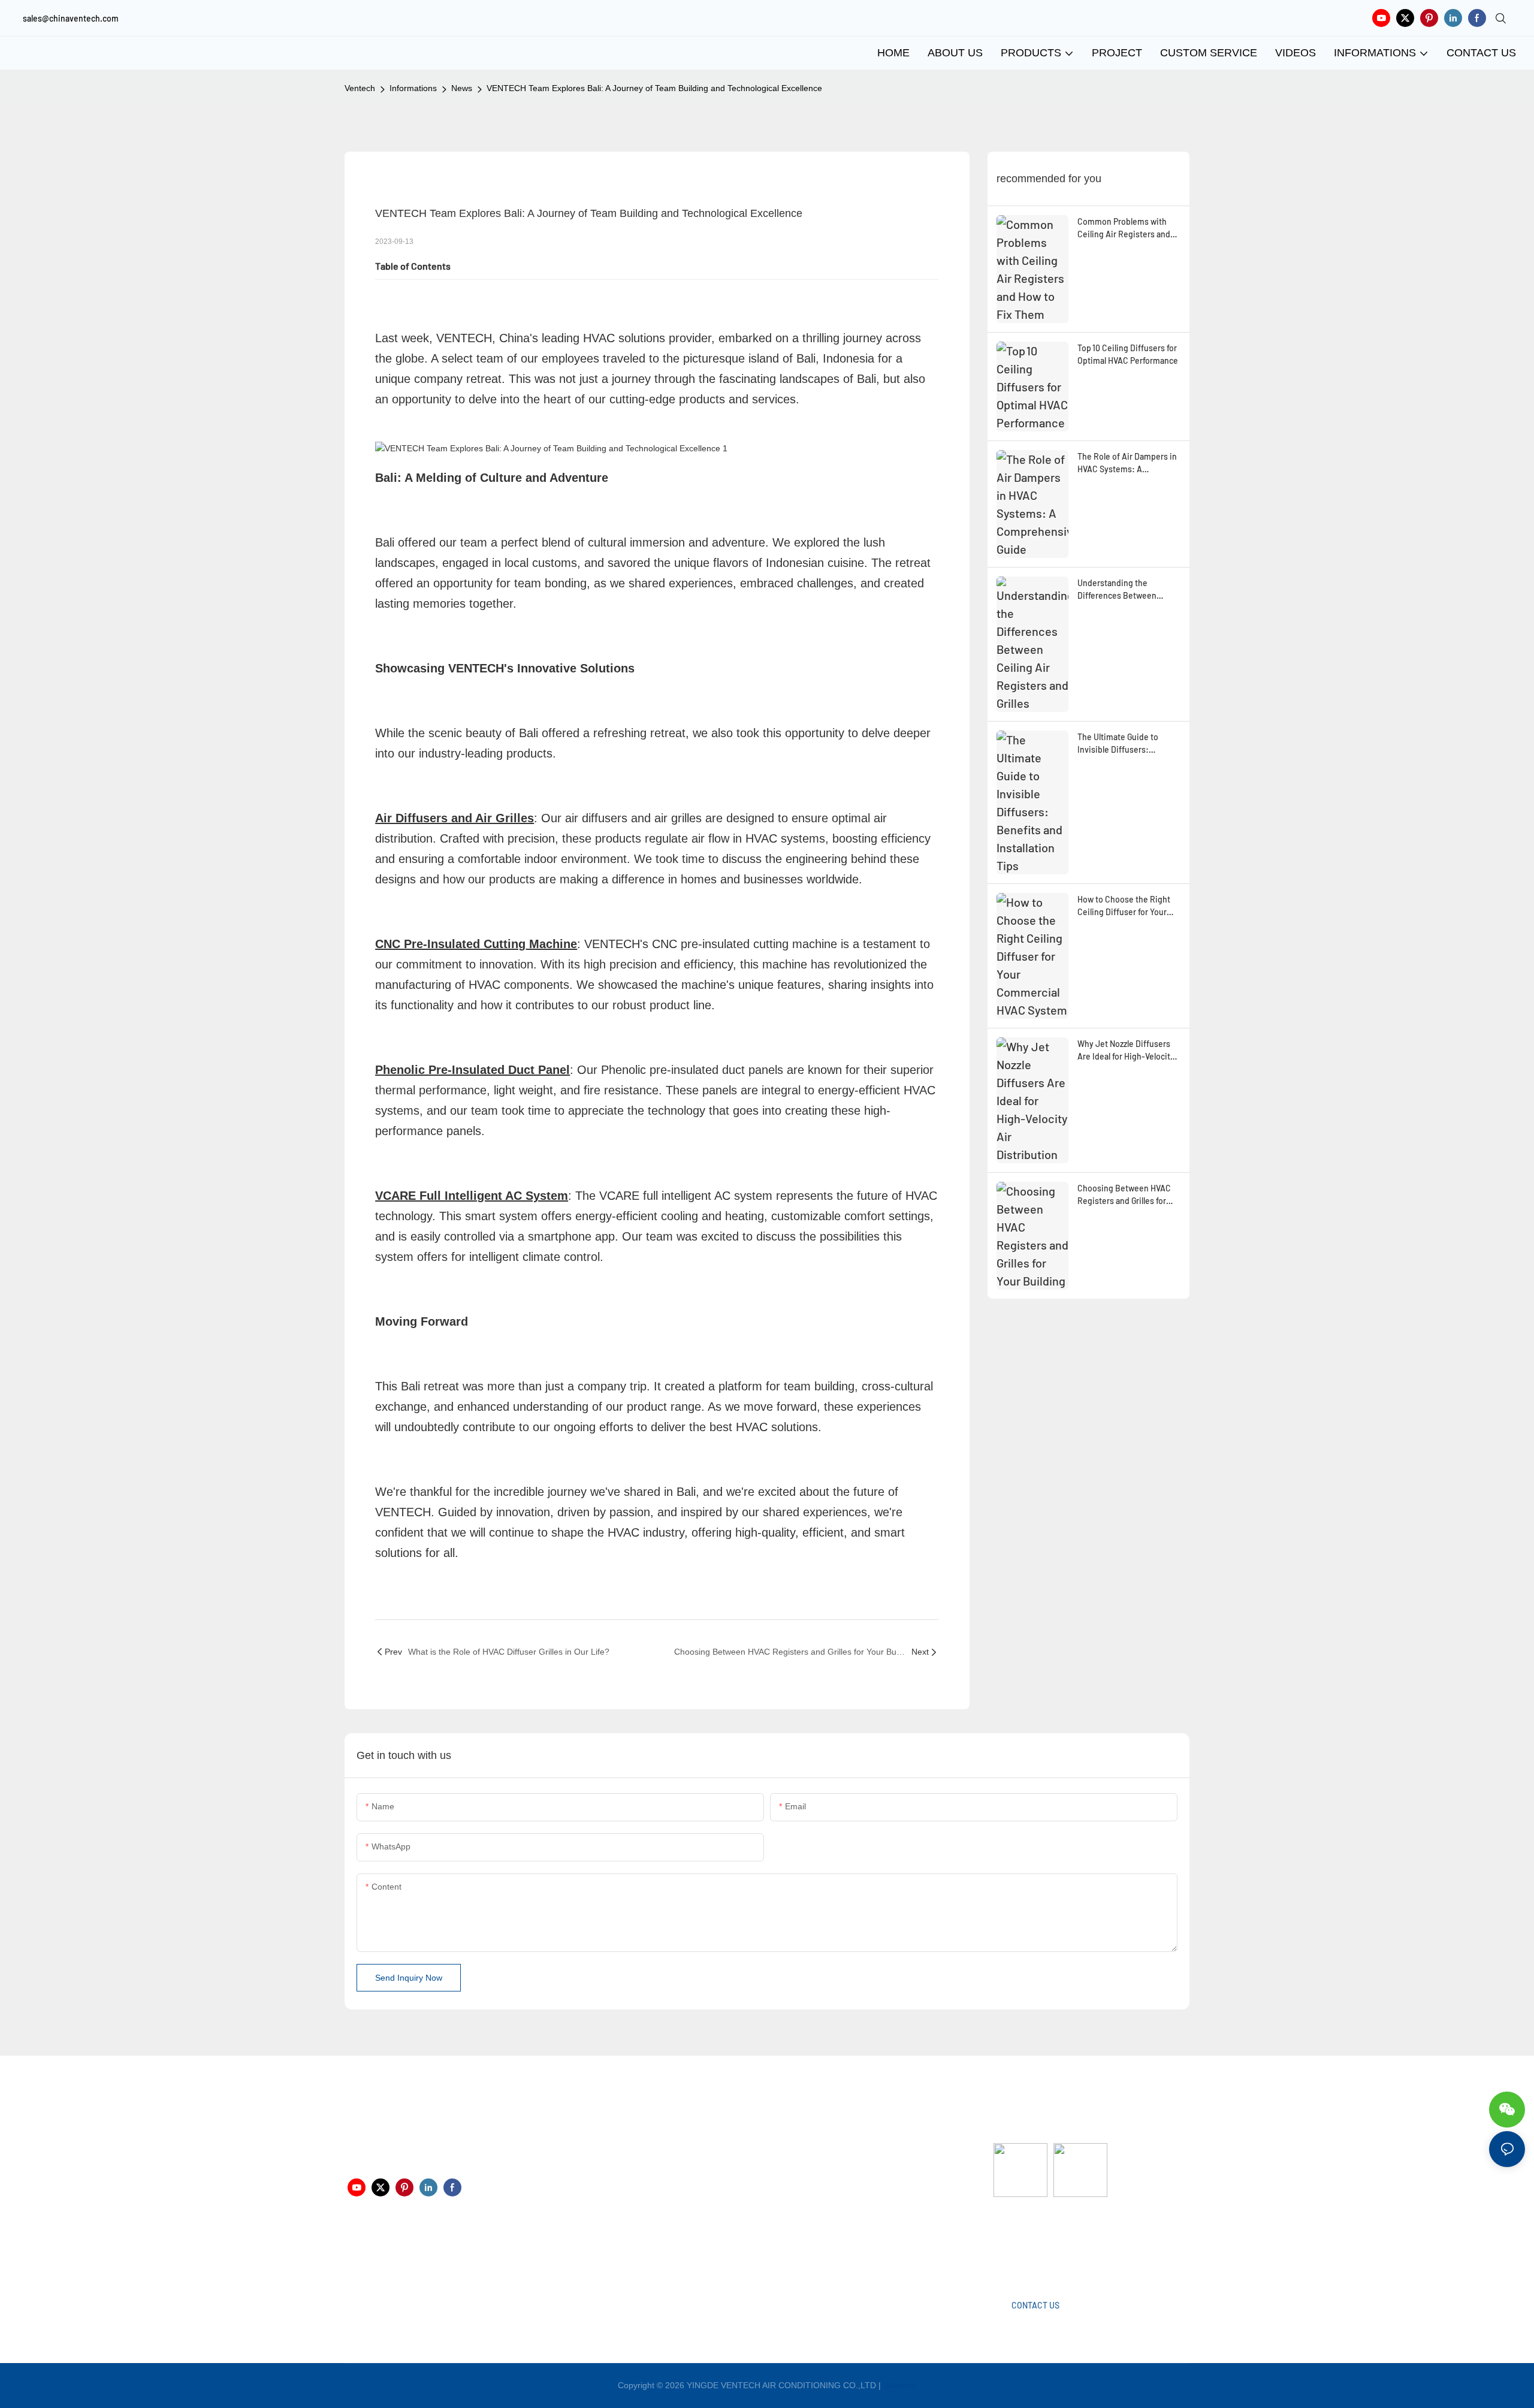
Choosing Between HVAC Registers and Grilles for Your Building (1124, 1195)
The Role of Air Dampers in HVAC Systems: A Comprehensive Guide (1127, 463)
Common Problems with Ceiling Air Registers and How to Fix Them (1124, 228)
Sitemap (900, 2385)
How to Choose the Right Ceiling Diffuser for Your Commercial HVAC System (1126, 906)
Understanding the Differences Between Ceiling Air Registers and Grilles (1124, 590)
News (462, 88)
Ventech (360, 88)
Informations (413, 88)
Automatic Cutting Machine (1044, 2244)
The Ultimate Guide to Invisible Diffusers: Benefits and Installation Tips (1123, 744)
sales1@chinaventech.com (774, 2253)
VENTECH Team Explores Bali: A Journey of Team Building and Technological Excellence (654, 88)
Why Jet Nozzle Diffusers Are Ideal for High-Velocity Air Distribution (1126, 1051)
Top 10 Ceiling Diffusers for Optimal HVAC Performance (1128, 354)
